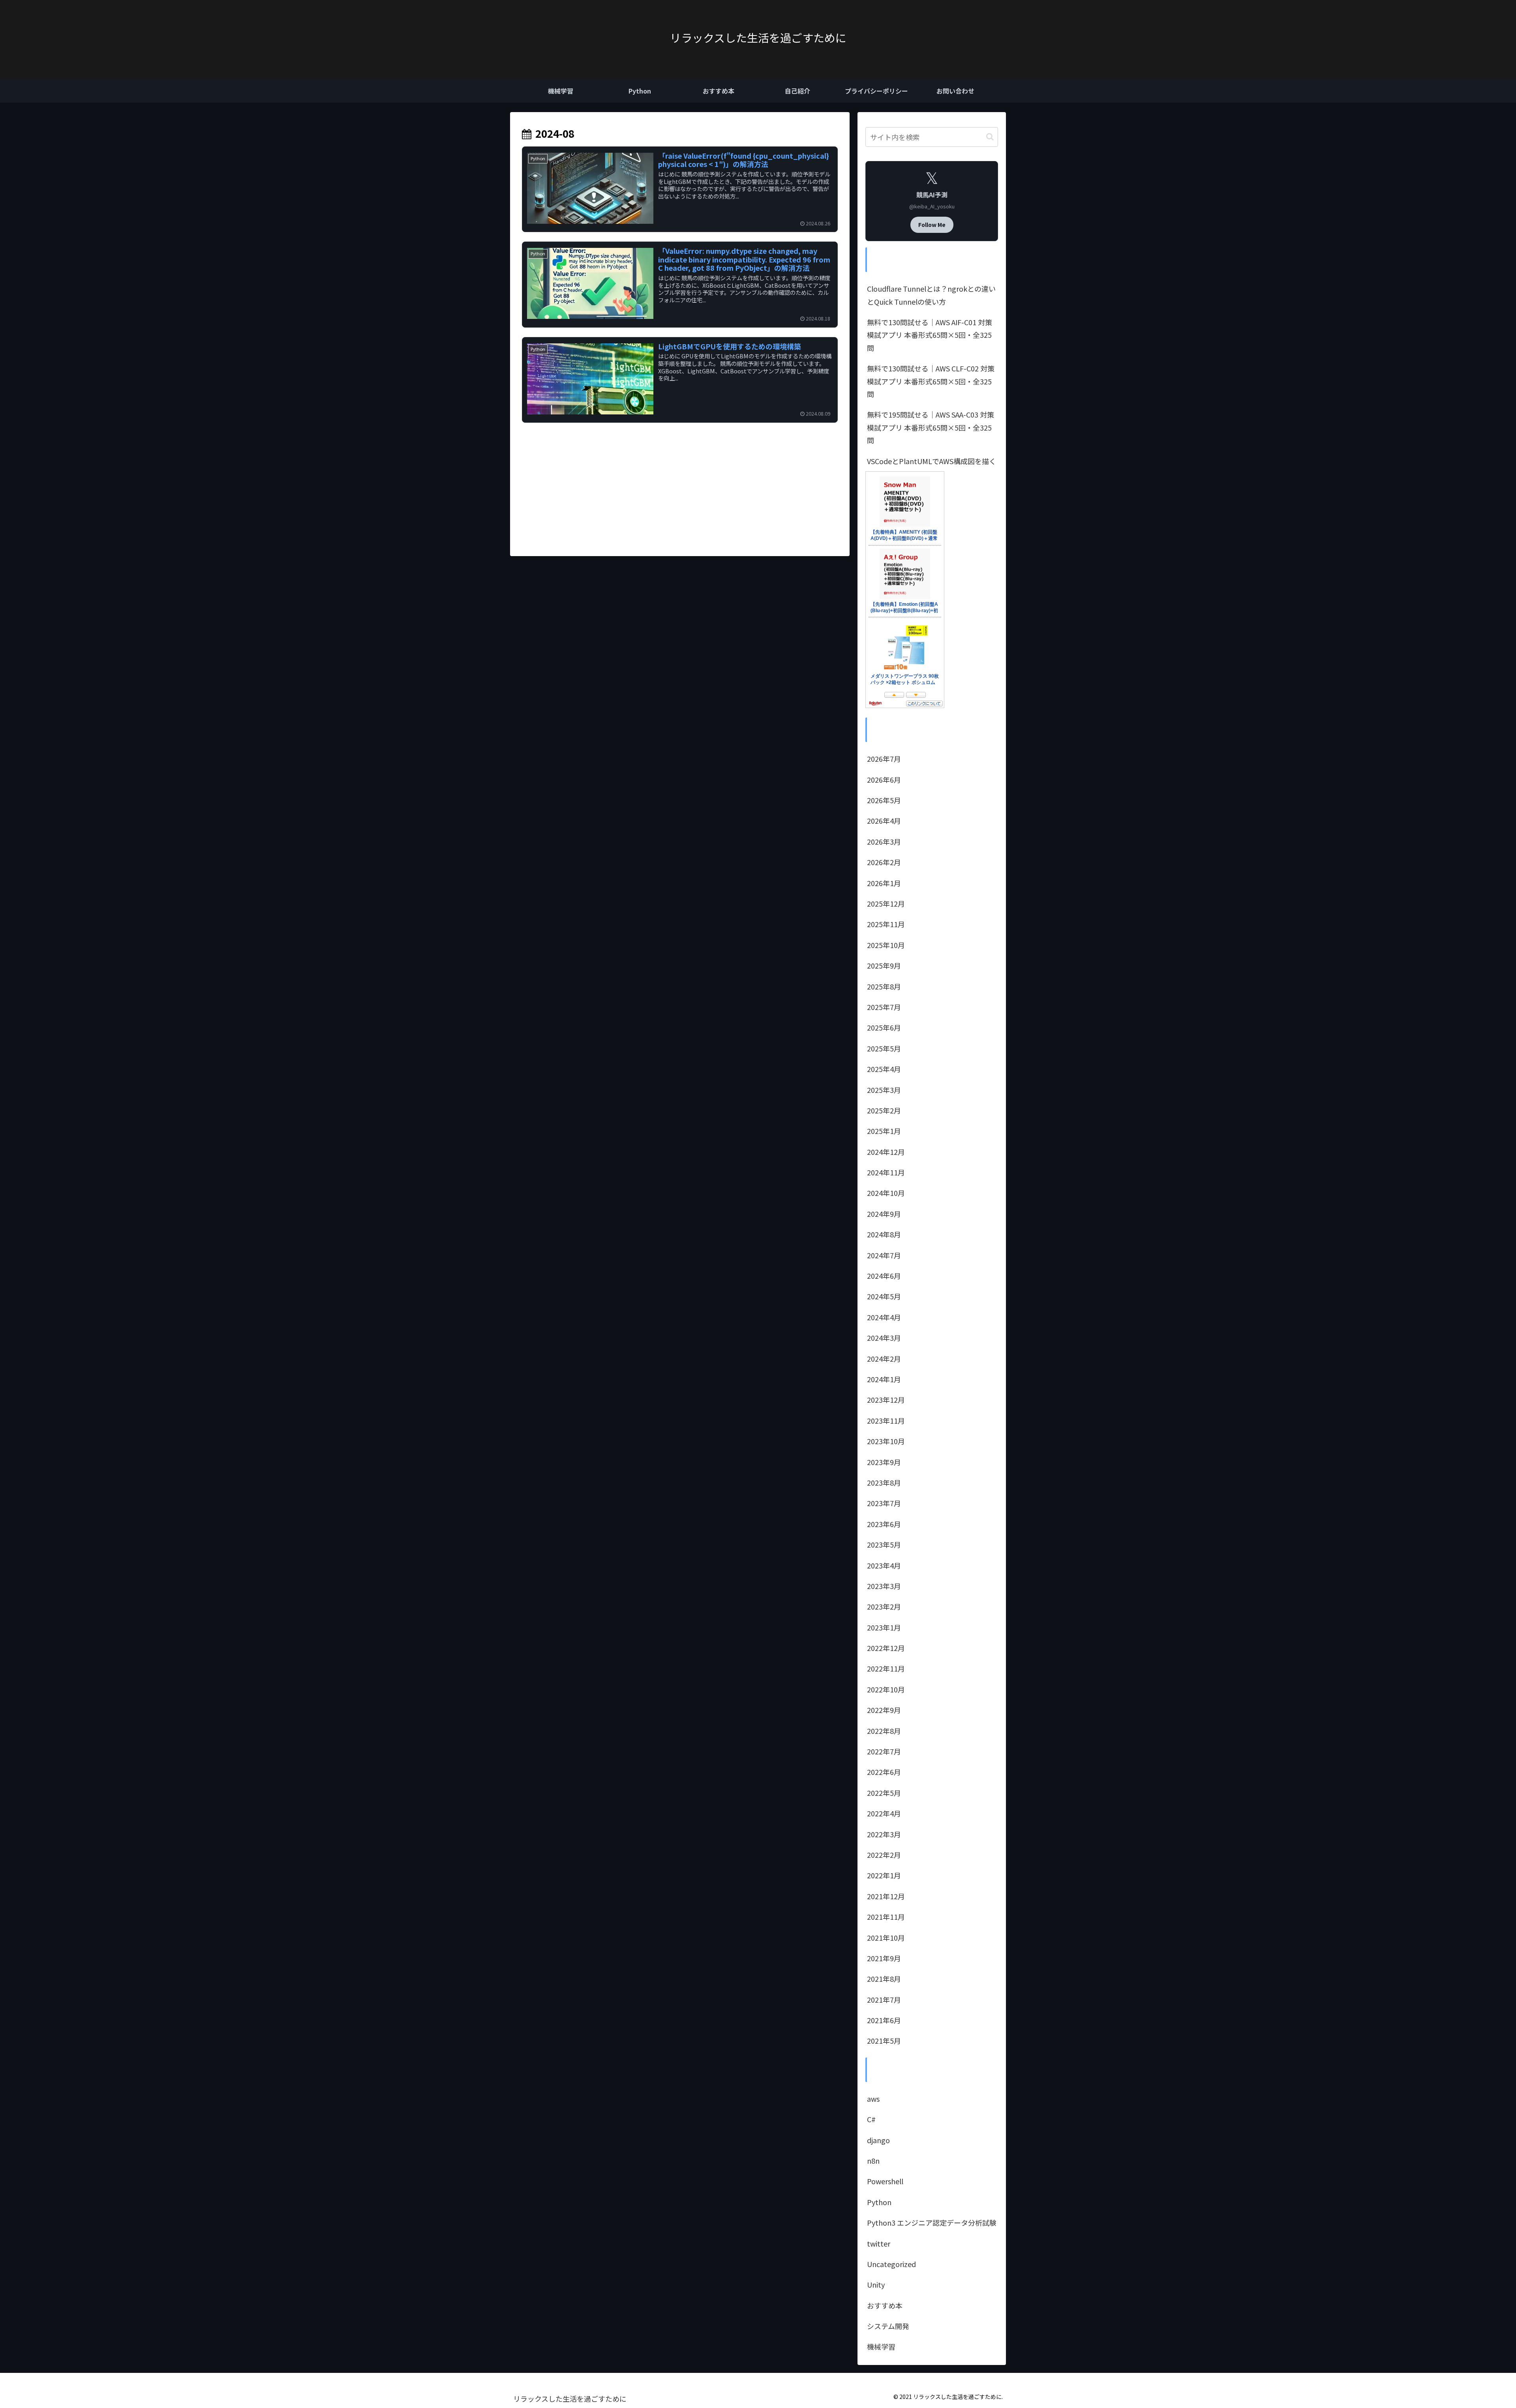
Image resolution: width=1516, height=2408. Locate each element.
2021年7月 (884, 1999)
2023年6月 (884, 1524)
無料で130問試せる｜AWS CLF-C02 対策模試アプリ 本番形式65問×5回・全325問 (931, 381)
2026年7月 (884, 759)
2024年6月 (884, 1276)
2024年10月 (886, 1193)
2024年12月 (886, 1152)
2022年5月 (884, 1793)
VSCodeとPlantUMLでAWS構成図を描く (932, 461)
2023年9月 (884, 1462)
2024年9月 (884, 1214)
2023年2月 (884, 1606)
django (878, 2140)
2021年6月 (884, 2020)
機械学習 (881, 2346)
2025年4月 (884, 1069)
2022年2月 (884, 1855)
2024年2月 (884, 1359)
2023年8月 (884, 1482)
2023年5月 (884, 1544)
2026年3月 (884, 841)
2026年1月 (884, 883)
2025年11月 (886, 924)
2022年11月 (886, 1668)
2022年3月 (884, 1834)
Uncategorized (891, 2264)
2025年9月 (884, 965)
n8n (873, 2161)
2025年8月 (884, 986)
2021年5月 (884, 2041)
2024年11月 (886, 1172)
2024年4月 (884, 1317)
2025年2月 (884, 1110)
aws (873, 2099)
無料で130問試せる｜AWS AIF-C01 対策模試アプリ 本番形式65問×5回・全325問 (930, 335)
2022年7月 (884, 1751)
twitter (879, 2243)
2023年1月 (884, 1627)
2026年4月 (884, 821)
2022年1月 (884, 1875)
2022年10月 (886, 1689)
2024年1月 (884, 1379)
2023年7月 (884, 1503)
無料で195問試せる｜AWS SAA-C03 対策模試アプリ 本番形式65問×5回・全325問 (931, 427)
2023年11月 (886, 1420)
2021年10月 (886, 1938)
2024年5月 (884, 1296)
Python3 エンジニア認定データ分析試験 (932, 2222)
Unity (876, 2284)
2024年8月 (884, 1234)
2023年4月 (884, 1565)
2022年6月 (884, 1772)
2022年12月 (886, 1648)
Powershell (885, 2181)
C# (871, 2119)
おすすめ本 (885, 2305)
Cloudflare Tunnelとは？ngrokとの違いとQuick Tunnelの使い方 (931, 295)
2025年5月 (884, 1048)
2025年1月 (884, 1131)
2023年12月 (886, 1400)
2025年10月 (886, 945)
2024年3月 (884, 1338)
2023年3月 (884, 1586)
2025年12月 (886, 903)
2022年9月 (884, 1710)
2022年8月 (884, 1731)
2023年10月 (886, 1441)
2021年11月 (886, 1917)
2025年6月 (884, 1027)
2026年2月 (884, 862)
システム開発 (888, 2326)
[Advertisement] (680, 479)
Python (879, 2202)
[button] (990, 137)
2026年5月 (884, 800)
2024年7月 (884, 1255)
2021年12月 (886, 1896)
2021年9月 (884, 1958)
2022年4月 (884, 1813)
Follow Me (932, 225)
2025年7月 (884, 1007)
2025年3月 (884, 1090)
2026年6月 (884, 780)
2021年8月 (884, 1979)
